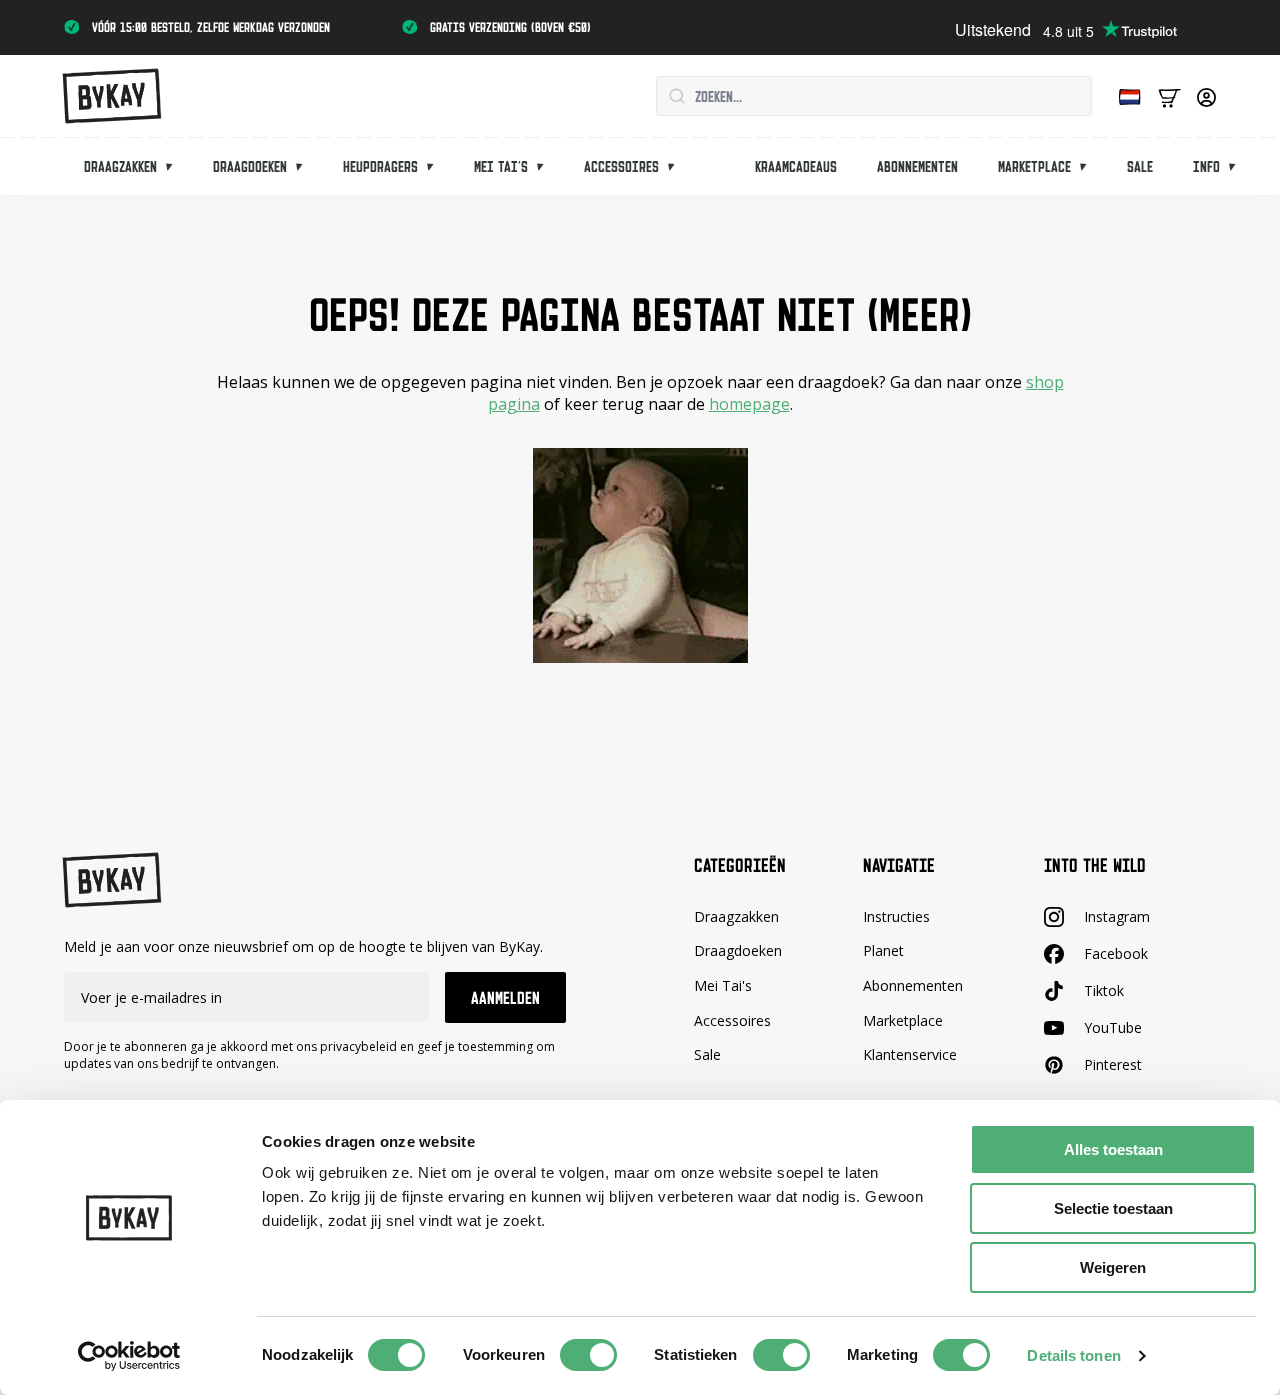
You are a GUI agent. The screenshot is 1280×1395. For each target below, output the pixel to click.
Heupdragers (380, 166)
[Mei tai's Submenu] (546, 166)
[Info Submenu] (1238, 166)
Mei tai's (501, 166)
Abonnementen (917, 166)
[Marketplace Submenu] (1089, 166)
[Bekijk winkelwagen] (1169, 96)
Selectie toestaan (1113, 1208)
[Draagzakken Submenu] (175, 166)
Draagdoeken (250, 166)
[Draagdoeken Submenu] (305, 166)
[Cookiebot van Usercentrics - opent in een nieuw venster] (129, 1356)
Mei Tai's (723, 985)
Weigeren (1113, 1267)
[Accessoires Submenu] (677, 166)
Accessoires (621, 166)
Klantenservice (910, 1054)
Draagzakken (120, 166)
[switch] (588, 1355)
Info (1206, 166)
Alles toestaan (1113, 1149)
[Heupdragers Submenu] (436, 166)
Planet (883, 950)
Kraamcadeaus (796, 166)
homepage (749, 404)
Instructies (896, 916)
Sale (1140, 166)
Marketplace (1034, 166)
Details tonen (1073, 1355)
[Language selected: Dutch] (1125, 96)
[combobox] (874, 96)
